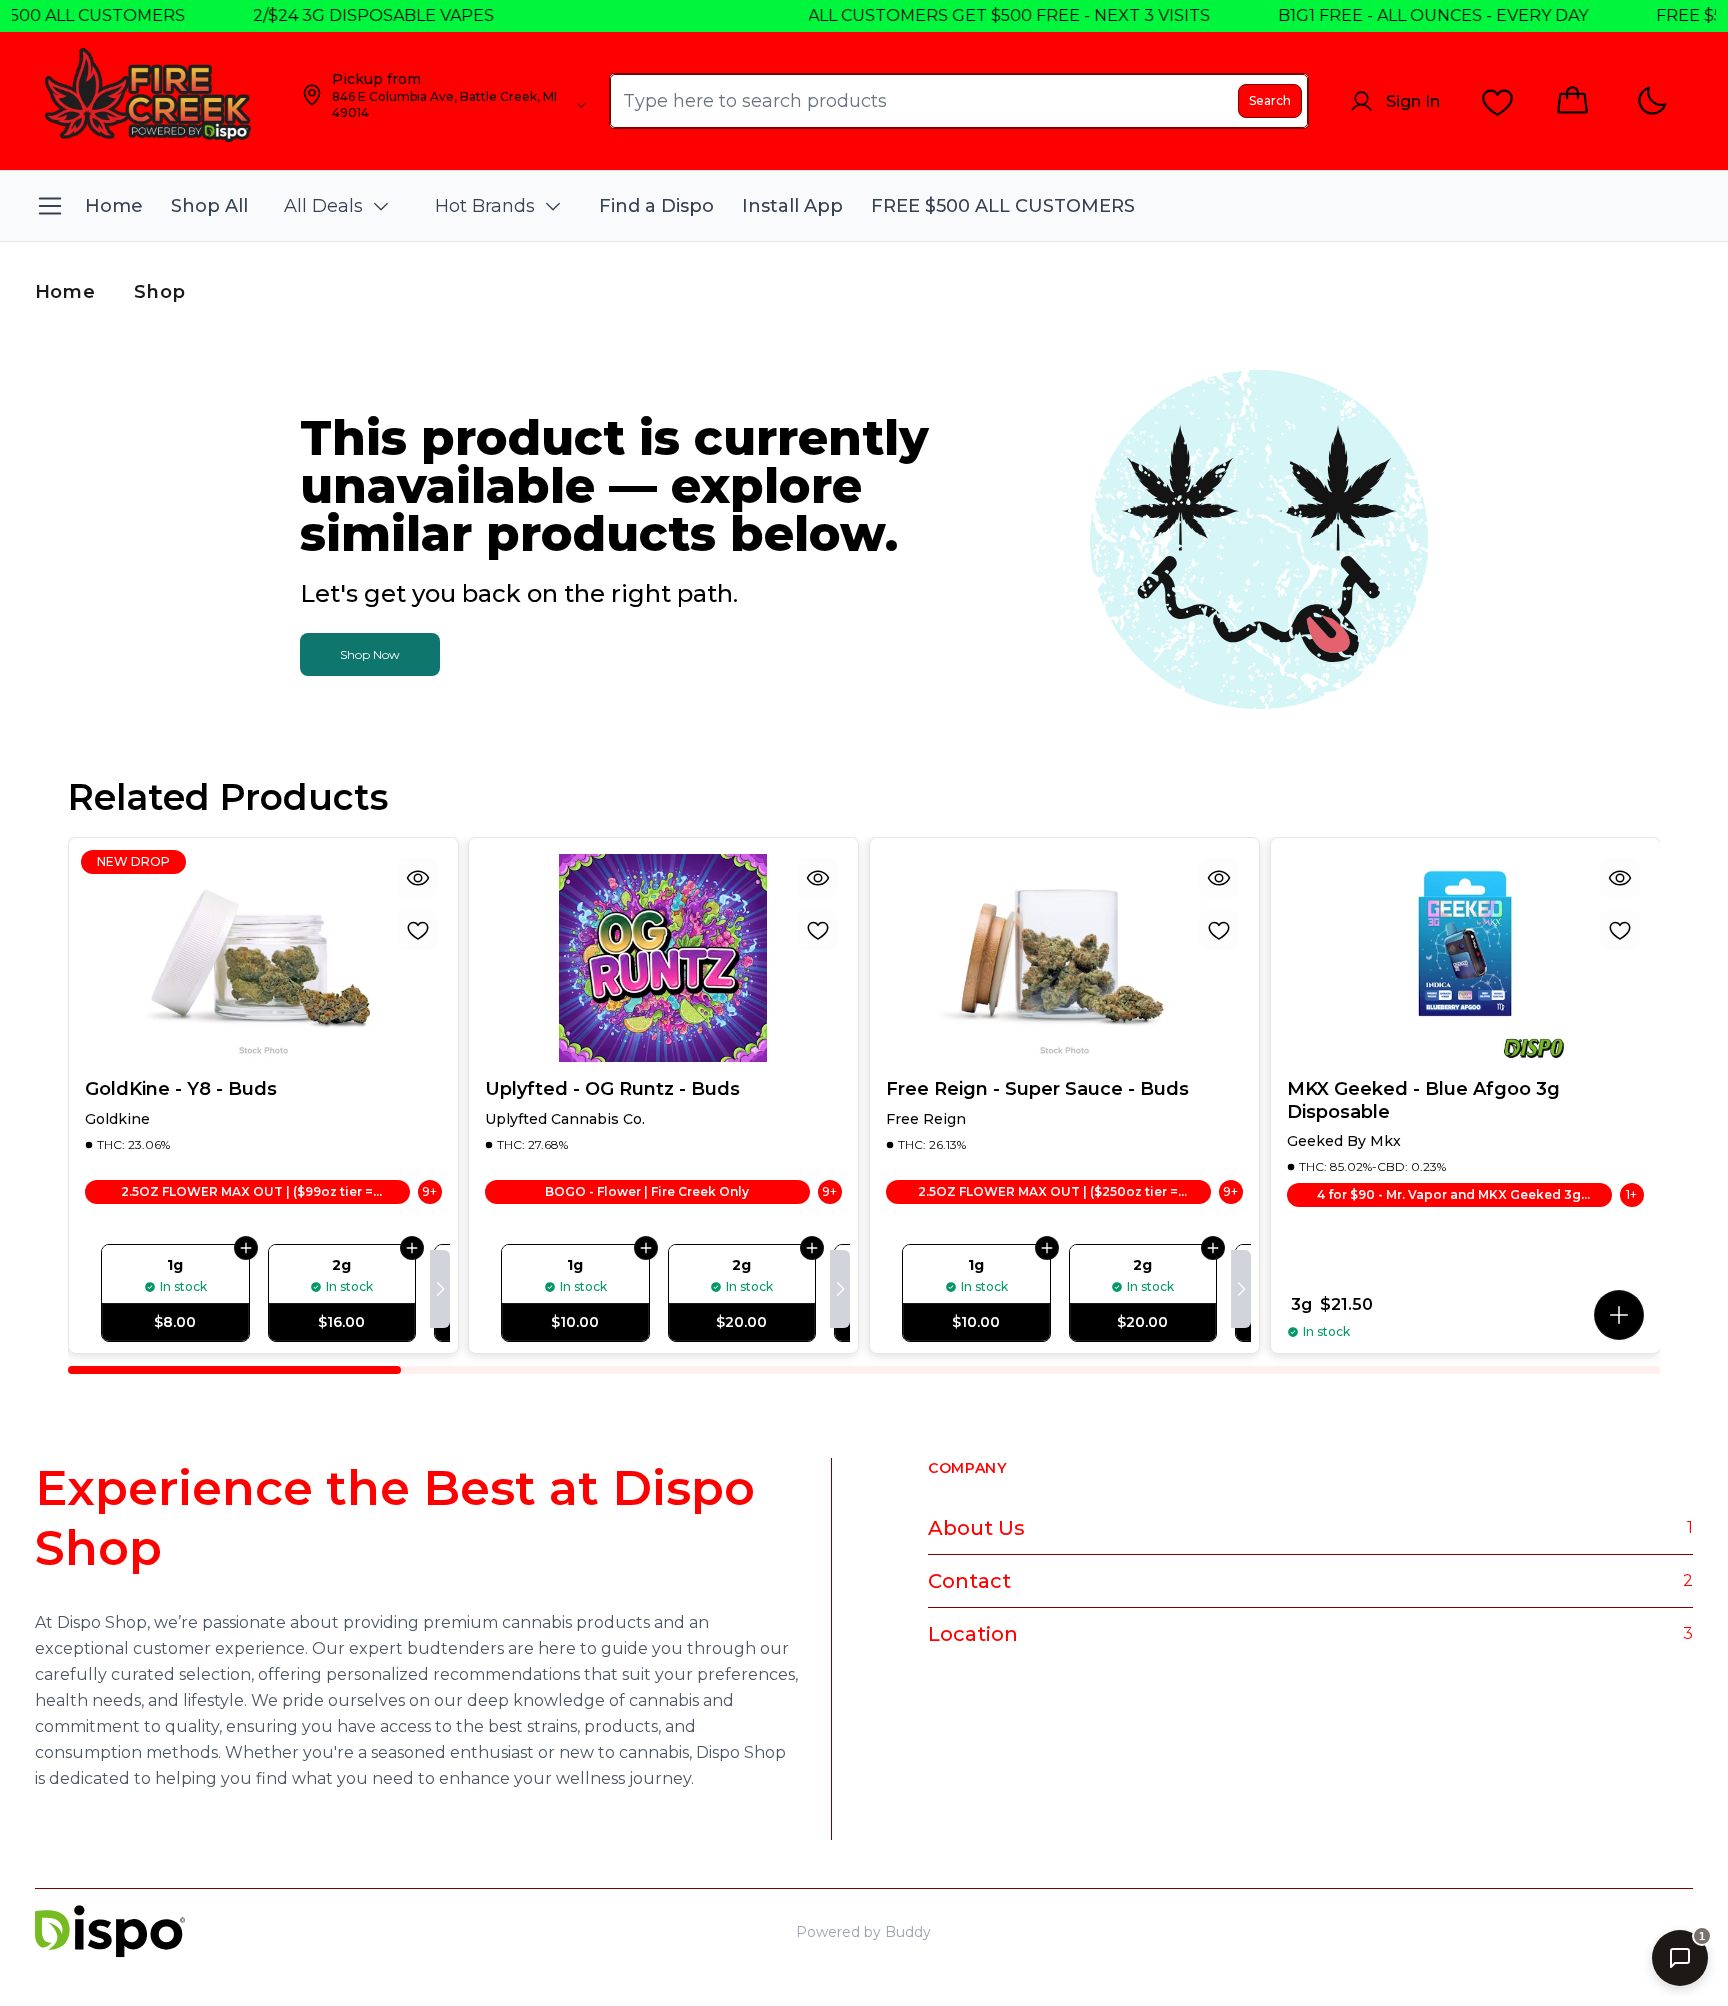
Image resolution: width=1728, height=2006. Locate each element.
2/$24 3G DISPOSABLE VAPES (318, 15)
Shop (160, 292)
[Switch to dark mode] (1651, 101)
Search (1270, 100)
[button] (1619, 1315)
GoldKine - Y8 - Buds (181, 1089)
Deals (1609, 1932)
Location (973, 1634)
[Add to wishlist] (417, 930)
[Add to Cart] (245, 1248)
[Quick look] (417, 878)
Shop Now (370, 654)
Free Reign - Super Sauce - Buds (1037, 1089)
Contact (969, 1581)
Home (66, 292)
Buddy (908, 1932)
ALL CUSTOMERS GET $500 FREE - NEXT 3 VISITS (954, 15)
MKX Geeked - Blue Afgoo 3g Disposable (1423, 1100)
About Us (976, 1528)
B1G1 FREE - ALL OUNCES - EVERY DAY (1378, 15)
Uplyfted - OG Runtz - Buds (612, 1089)
